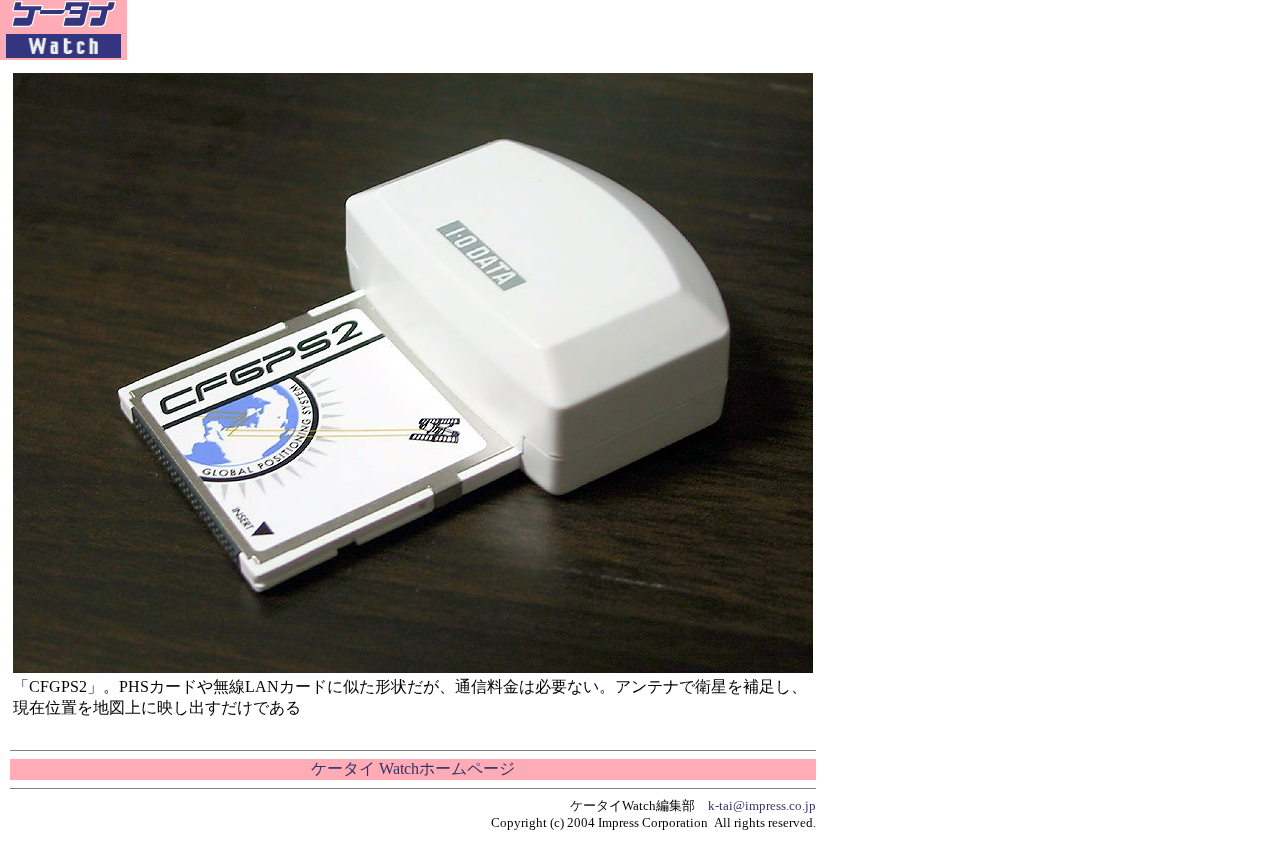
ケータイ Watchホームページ (413, 768)
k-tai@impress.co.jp (762, 805)
